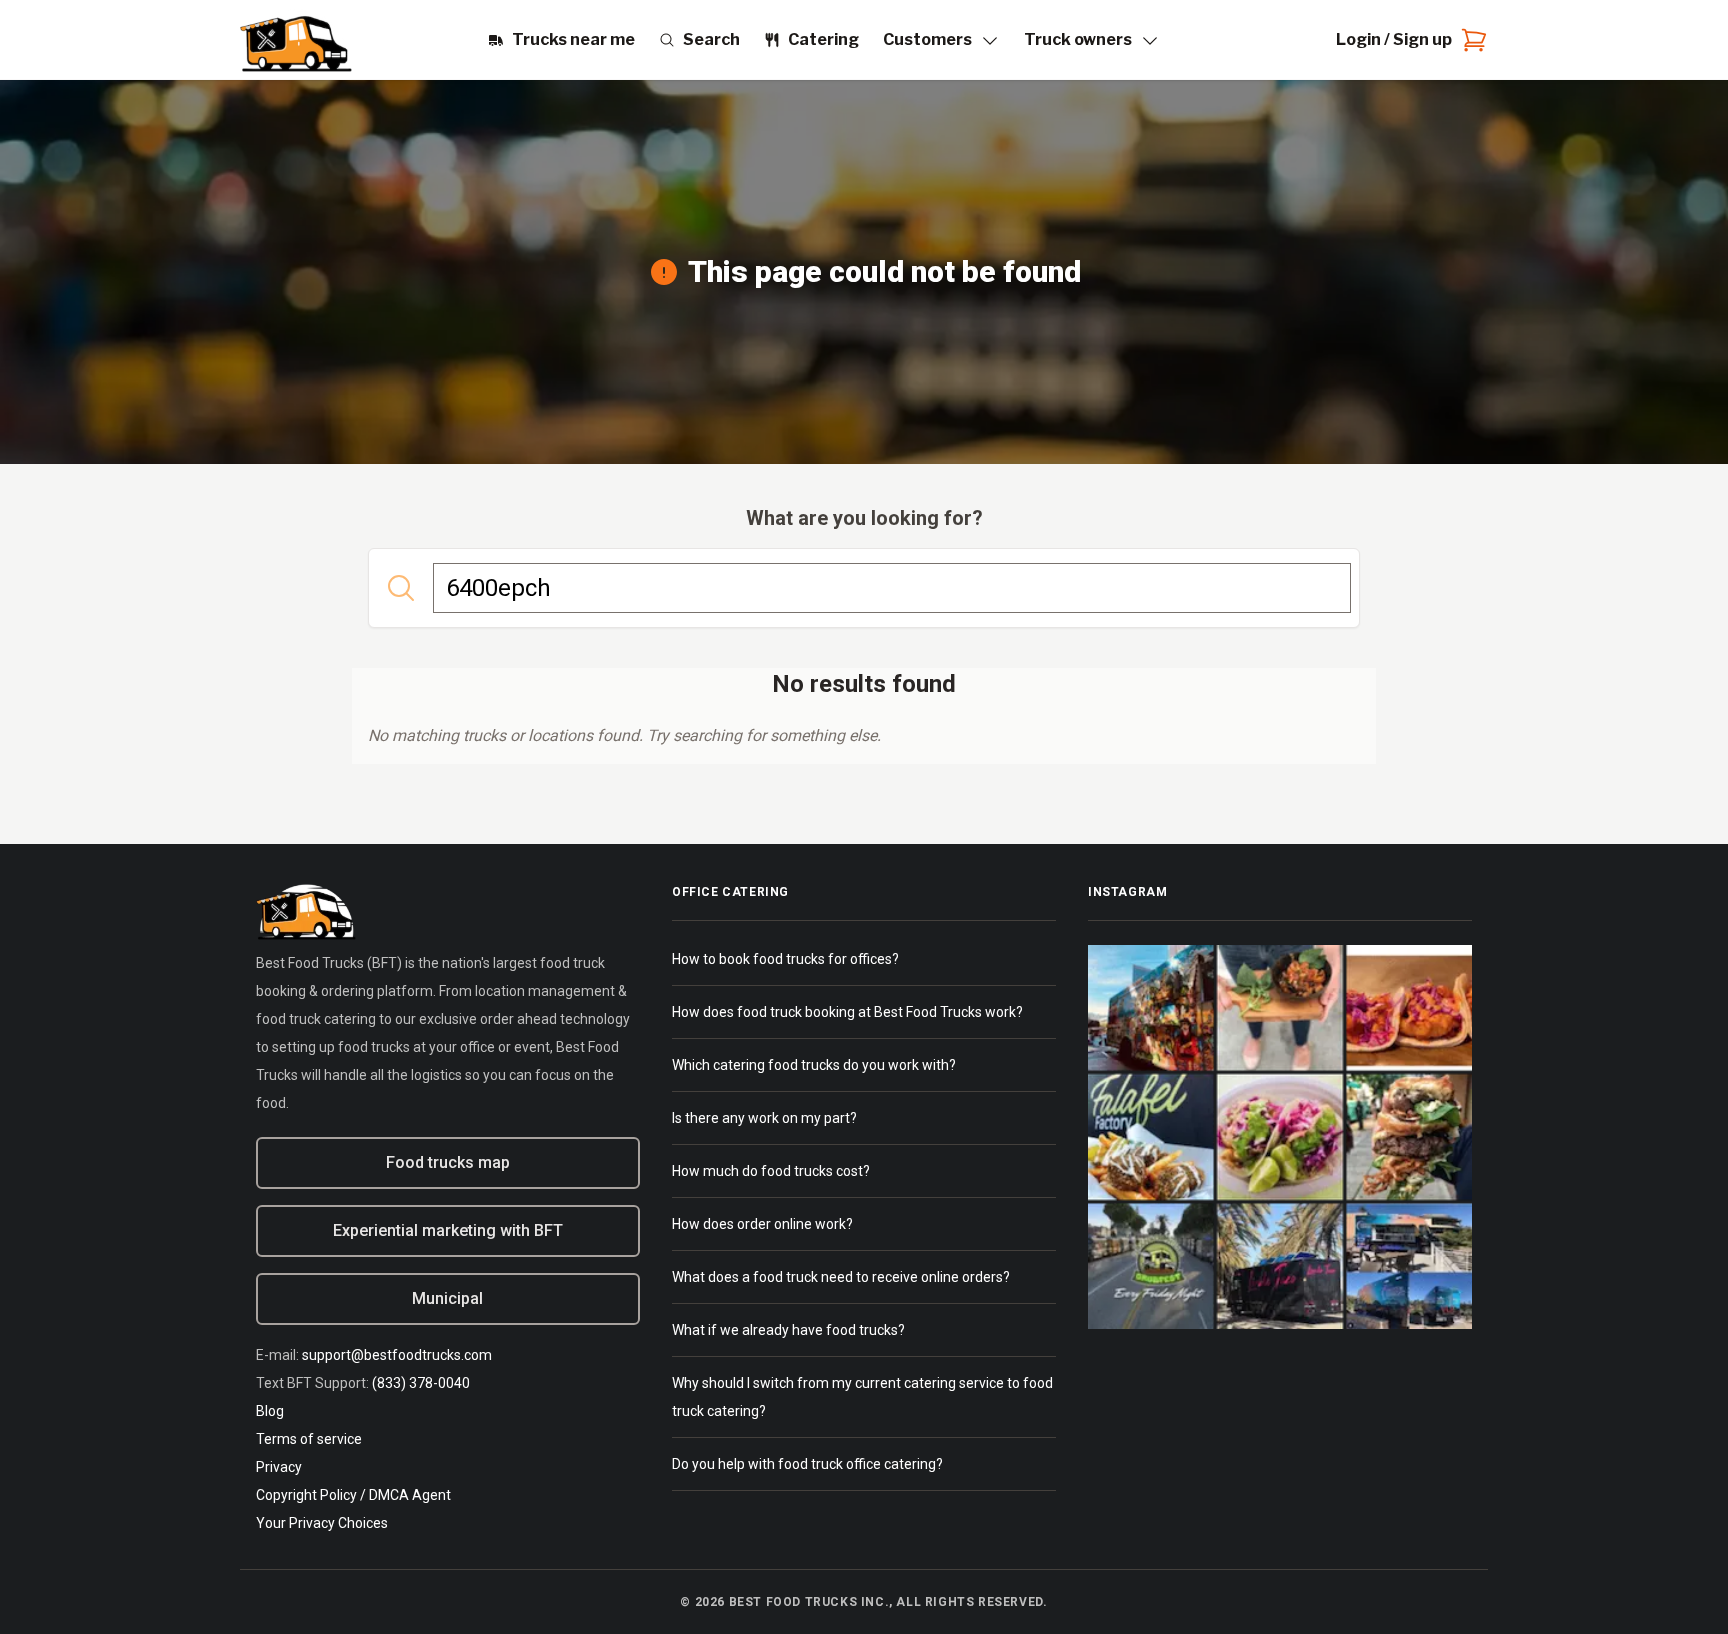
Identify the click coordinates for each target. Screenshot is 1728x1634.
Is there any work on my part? (764, 1118)
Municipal (447, 1298)
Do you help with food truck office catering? (807, 1464)
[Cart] (1470, 40)
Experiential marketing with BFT (448, 1230)
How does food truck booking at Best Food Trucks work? (847, 1012)
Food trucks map (448, 1162)
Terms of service (309, 1439)
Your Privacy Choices (322, 1523)
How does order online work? (762, 1224)
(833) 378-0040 (421, 1383)
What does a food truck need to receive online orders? (841, 1277)
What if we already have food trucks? (788, 1330)
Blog (270, 1411)
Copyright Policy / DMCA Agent (353, 1495)
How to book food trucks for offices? (785, 959)
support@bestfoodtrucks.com (397, 1355)
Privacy (279, 1467)
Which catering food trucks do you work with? (814, 1065)
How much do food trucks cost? (771, 1171)
